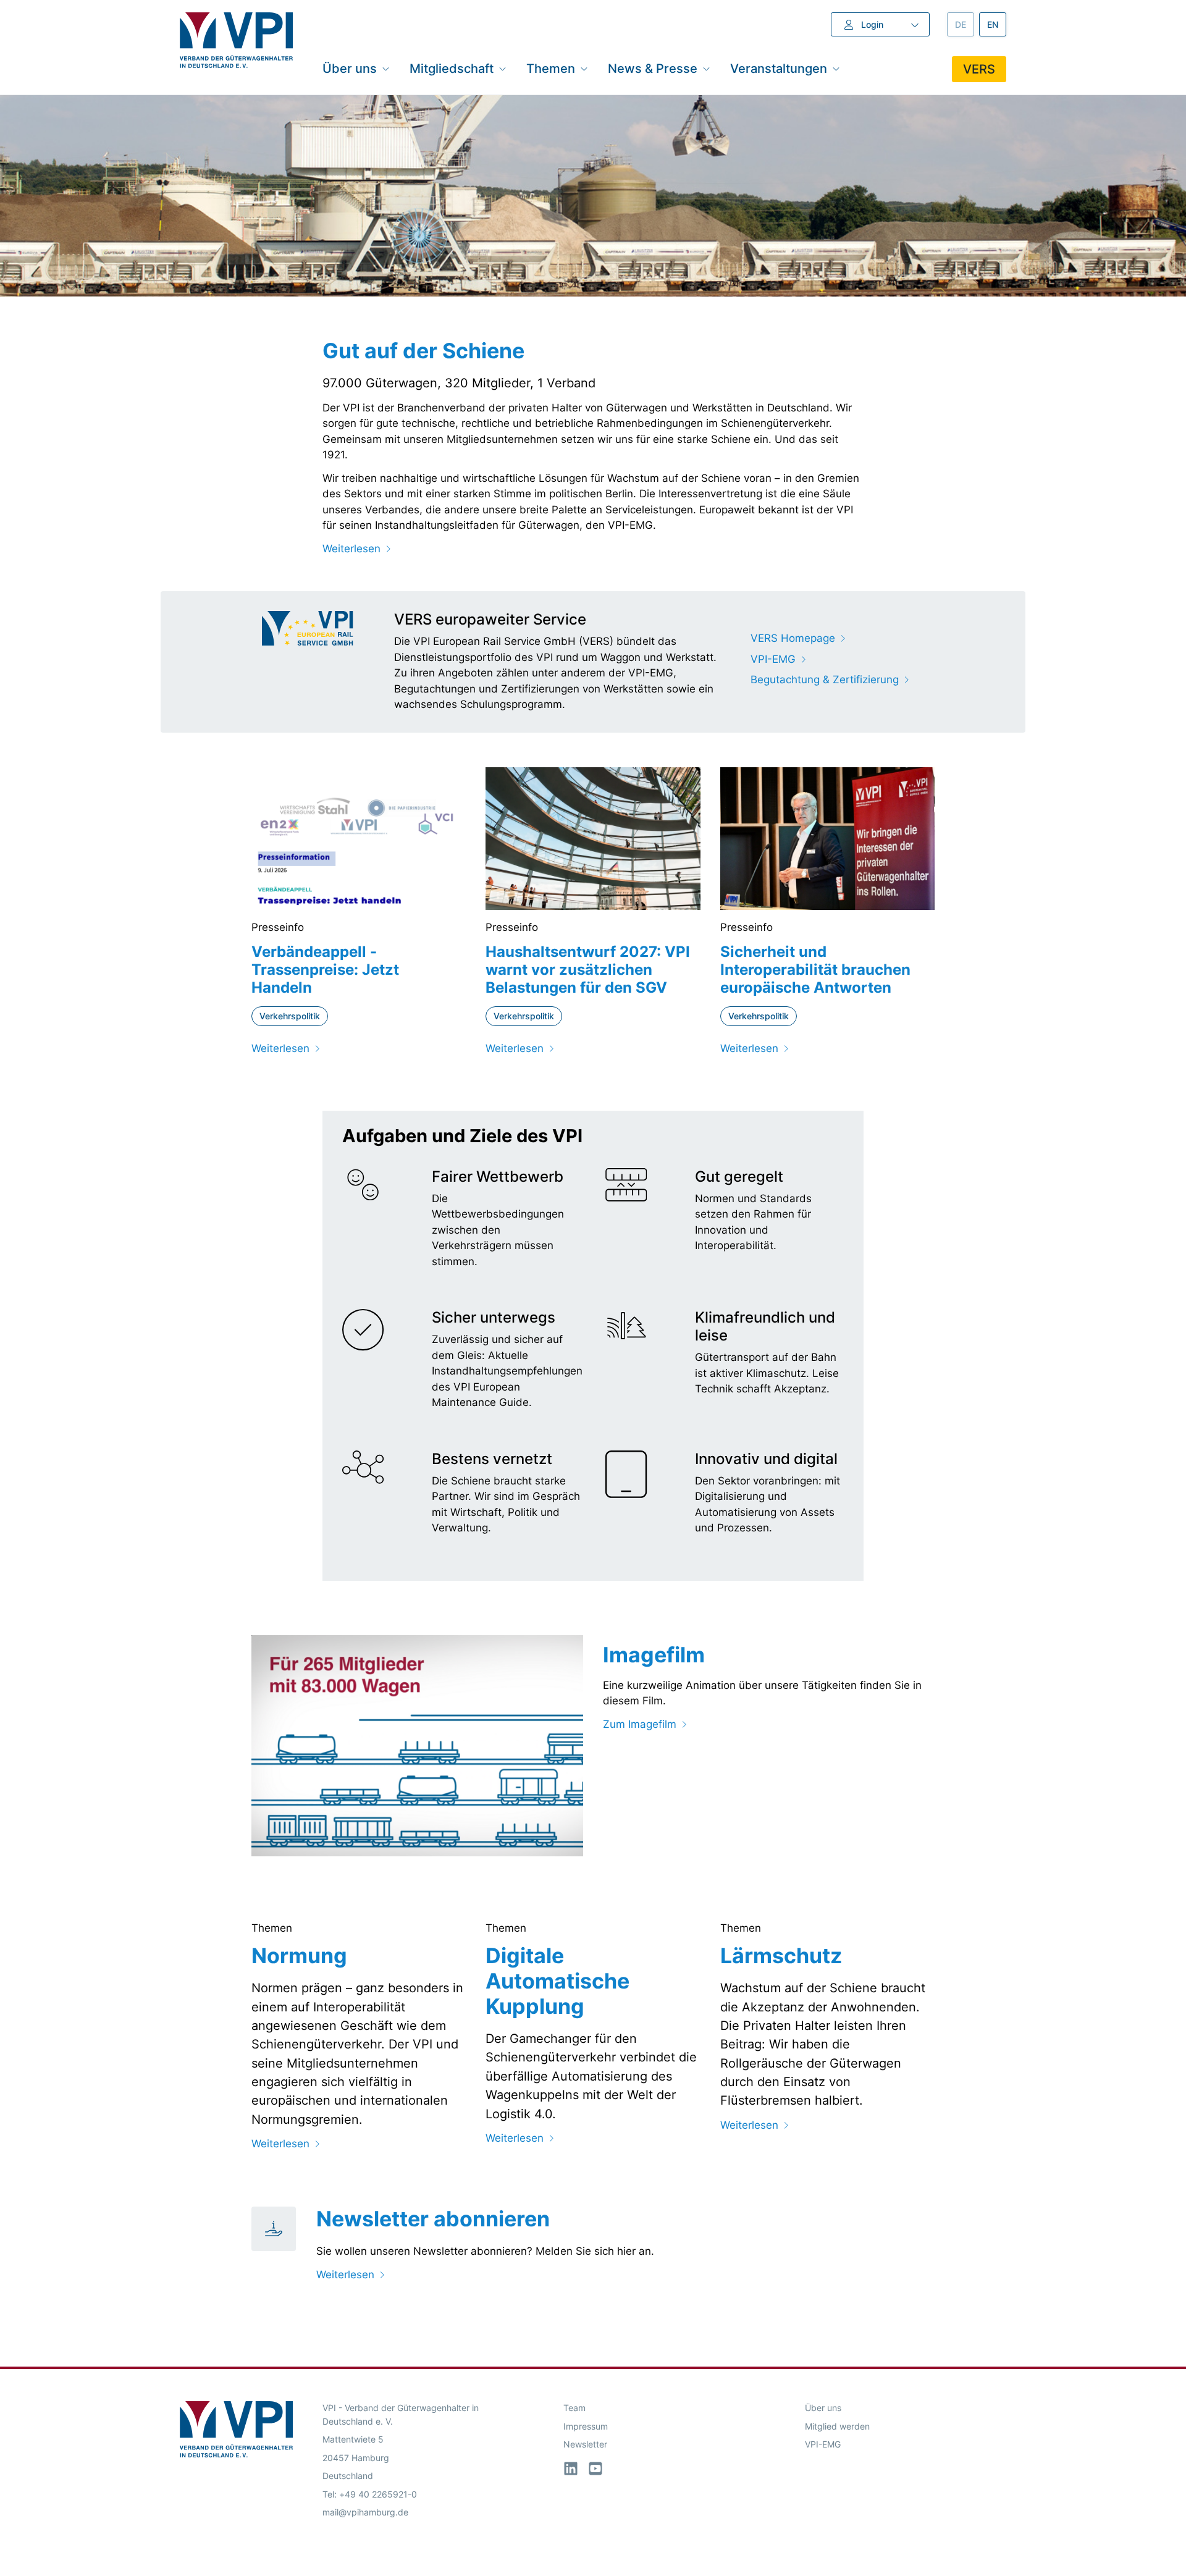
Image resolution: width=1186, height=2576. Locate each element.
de (965, 24)
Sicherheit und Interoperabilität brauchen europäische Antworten (815, 970)
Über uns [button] (350, 68)
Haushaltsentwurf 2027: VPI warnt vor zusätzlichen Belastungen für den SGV (588, 970)
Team (574, 2408)
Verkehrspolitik (290, 1016)
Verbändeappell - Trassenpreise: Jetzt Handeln (325, 970)
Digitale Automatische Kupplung (557, 1981)
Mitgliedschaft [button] (452, 68)
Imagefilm (654, 1655)
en (997, 24)
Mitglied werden (837, 2426)
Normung (299, 1955)
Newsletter (585, 2444)
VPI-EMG (773, 659)
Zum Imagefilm (640, 1724)
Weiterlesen (351, 549)
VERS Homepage (793, 638)
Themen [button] (551, 68)
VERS (979, 69)
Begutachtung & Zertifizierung (825, 680)
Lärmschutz (781, 1955)
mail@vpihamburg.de (365, 2512)
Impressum (586, 2426)
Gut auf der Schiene (423, 351)
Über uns (823, 2408)
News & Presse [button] (653, 68)
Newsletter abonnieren (433, 2219)
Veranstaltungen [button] (779, 68)
